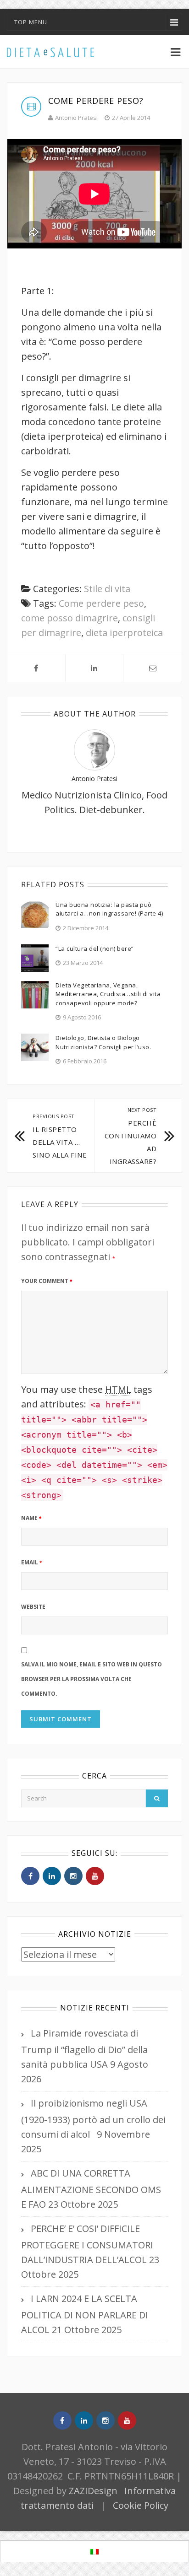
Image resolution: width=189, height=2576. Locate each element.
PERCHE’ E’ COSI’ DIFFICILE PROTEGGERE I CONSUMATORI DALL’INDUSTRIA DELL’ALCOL (87, 2244)
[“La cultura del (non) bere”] (35, 957)
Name (31, 1518)
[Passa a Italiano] (94, 2552)
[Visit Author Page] (94, 749)
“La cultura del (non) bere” (95, 948)
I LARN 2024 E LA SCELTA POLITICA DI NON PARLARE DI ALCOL (85, 2314)
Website (33, 1607)
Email (31, 1562)
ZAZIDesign (93, 2491)
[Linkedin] (52, 1876)
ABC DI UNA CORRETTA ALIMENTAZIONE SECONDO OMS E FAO (91, 2189)
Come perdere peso (101, 603)
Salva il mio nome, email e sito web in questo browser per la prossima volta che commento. (92, 1679)
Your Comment (47, 1281)
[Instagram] (73, 1876)
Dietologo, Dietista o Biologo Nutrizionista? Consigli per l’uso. (103, 1042)
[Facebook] (30, 1876)
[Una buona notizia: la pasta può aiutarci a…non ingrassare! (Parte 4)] (35, 913)
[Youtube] (95, 1876)
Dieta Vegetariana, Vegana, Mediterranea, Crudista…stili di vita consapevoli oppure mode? (108, 994)
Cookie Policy (141, 2505)
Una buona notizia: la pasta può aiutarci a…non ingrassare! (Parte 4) (109, 909)
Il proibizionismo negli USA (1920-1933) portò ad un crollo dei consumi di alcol (93, 2119)
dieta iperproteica (124, 633)
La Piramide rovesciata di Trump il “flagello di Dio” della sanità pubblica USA (84, 2049)
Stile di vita (107, 589)
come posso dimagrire (69, 618)
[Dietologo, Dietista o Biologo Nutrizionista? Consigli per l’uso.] (35, 1047)
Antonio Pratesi (76, 118)
